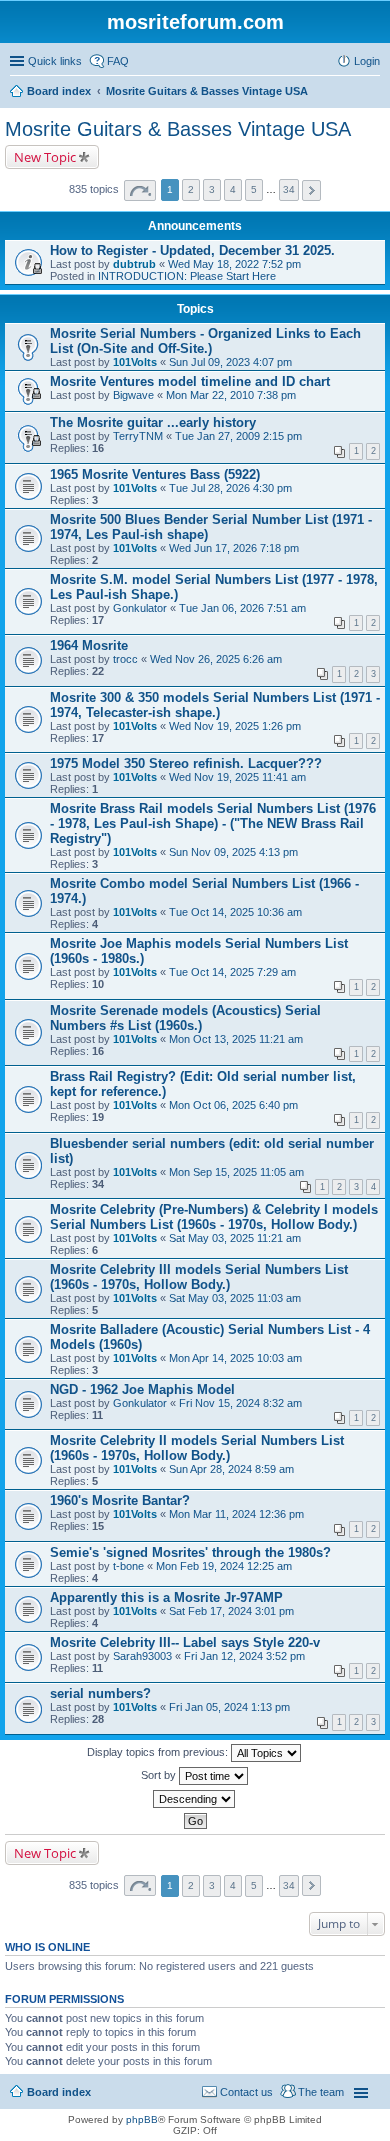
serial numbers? (100, 1693)
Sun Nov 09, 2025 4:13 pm (233, 852)
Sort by (160, 1775)
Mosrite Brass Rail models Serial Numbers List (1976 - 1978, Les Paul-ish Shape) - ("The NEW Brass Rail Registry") (213, 823)
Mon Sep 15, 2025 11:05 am (236, 1172)
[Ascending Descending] (195, 1799)
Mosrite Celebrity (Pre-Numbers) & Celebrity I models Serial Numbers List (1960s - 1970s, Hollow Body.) (214, 1217)
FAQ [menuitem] (118, 61)
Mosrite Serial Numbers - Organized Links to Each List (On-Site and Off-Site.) (205, 341)
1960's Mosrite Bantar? (120, 1500)
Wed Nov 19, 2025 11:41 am (237, 777)
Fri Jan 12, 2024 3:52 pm (244, 1656)
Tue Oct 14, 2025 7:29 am (232, 972)
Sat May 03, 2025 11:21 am (235, 1238)
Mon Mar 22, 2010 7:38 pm (231, 395)
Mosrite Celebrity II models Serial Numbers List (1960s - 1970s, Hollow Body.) (197, 1448)
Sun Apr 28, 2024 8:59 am (231, 1469)
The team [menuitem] (321, 2092)
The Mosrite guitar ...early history (153, 422)
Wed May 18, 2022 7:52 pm (234, 264)
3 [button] (212, 189)
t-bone (128, 1566)
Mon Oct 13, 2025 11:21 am (236, 1039)
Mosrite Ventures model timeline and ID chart (190, 381)
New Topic (45, 157)
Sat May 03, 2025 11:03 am (235, 1298)
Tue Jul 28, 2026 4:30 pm (230, 488)
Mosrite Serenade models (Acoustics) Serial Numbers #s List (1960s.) (185, 1018)
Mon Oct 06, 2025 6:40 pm (233, 1105)
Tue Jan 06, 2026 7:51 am (242, 608)
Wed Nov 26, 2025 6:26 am (216, 659)
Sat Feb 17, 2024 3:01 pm (231, 1611)
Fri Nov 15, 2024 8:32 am (240, 1403)
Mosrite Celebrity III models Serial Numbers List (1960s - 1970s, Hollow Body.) (199, 1277)
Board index (59, 2092)
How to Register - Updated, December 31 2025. (192, 250)
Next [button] (311, 190)
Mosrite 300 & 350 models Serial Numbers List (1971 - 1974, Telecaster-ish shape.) (215, 705)
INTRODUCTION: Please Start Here (187, 276)
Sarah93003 (142, 1656)
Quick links (55, 61)
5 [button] (254, 189)
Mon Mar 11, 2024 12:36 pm (236, 1514)
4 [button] (233, 189)
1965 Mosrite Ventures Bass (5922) (155, 474)
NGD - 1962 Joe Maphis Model (142, 1389)
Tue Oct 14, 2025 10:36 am (235, 912)
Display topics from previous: (159, 1752)
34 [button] (289, 189)
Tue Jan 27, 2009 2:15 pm (238, 436)
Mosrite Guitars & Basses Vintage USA (178, 129)
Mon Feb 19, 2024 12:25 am (224, 1566)
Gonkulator (140, 608)
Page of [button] (140, 190)
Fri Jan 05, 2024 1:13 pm (229, 1707)
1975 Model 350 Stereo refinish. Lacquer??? (186, 763)
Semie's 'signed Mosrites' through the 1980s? (190, 1552)
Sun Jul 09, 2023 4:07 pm (230, 362)
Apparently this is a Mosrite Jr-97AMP (166, 1597)
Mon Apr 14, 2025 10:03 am (235, 1358)
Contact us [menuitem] (246, 2092)
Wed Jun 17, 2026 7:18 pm (234, 548)
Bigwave (133, 395)
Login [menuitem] (367, 61)
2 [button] (191, 189)
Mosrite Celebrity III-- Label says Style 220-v (185, 1642)
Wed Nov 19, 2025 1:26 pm (235, 726)
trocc (125, 659)
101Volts (135, 362)
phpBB (142, 2119)
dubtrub (134, 264)
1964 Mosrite (89, 645)
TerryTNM (138, 436)
